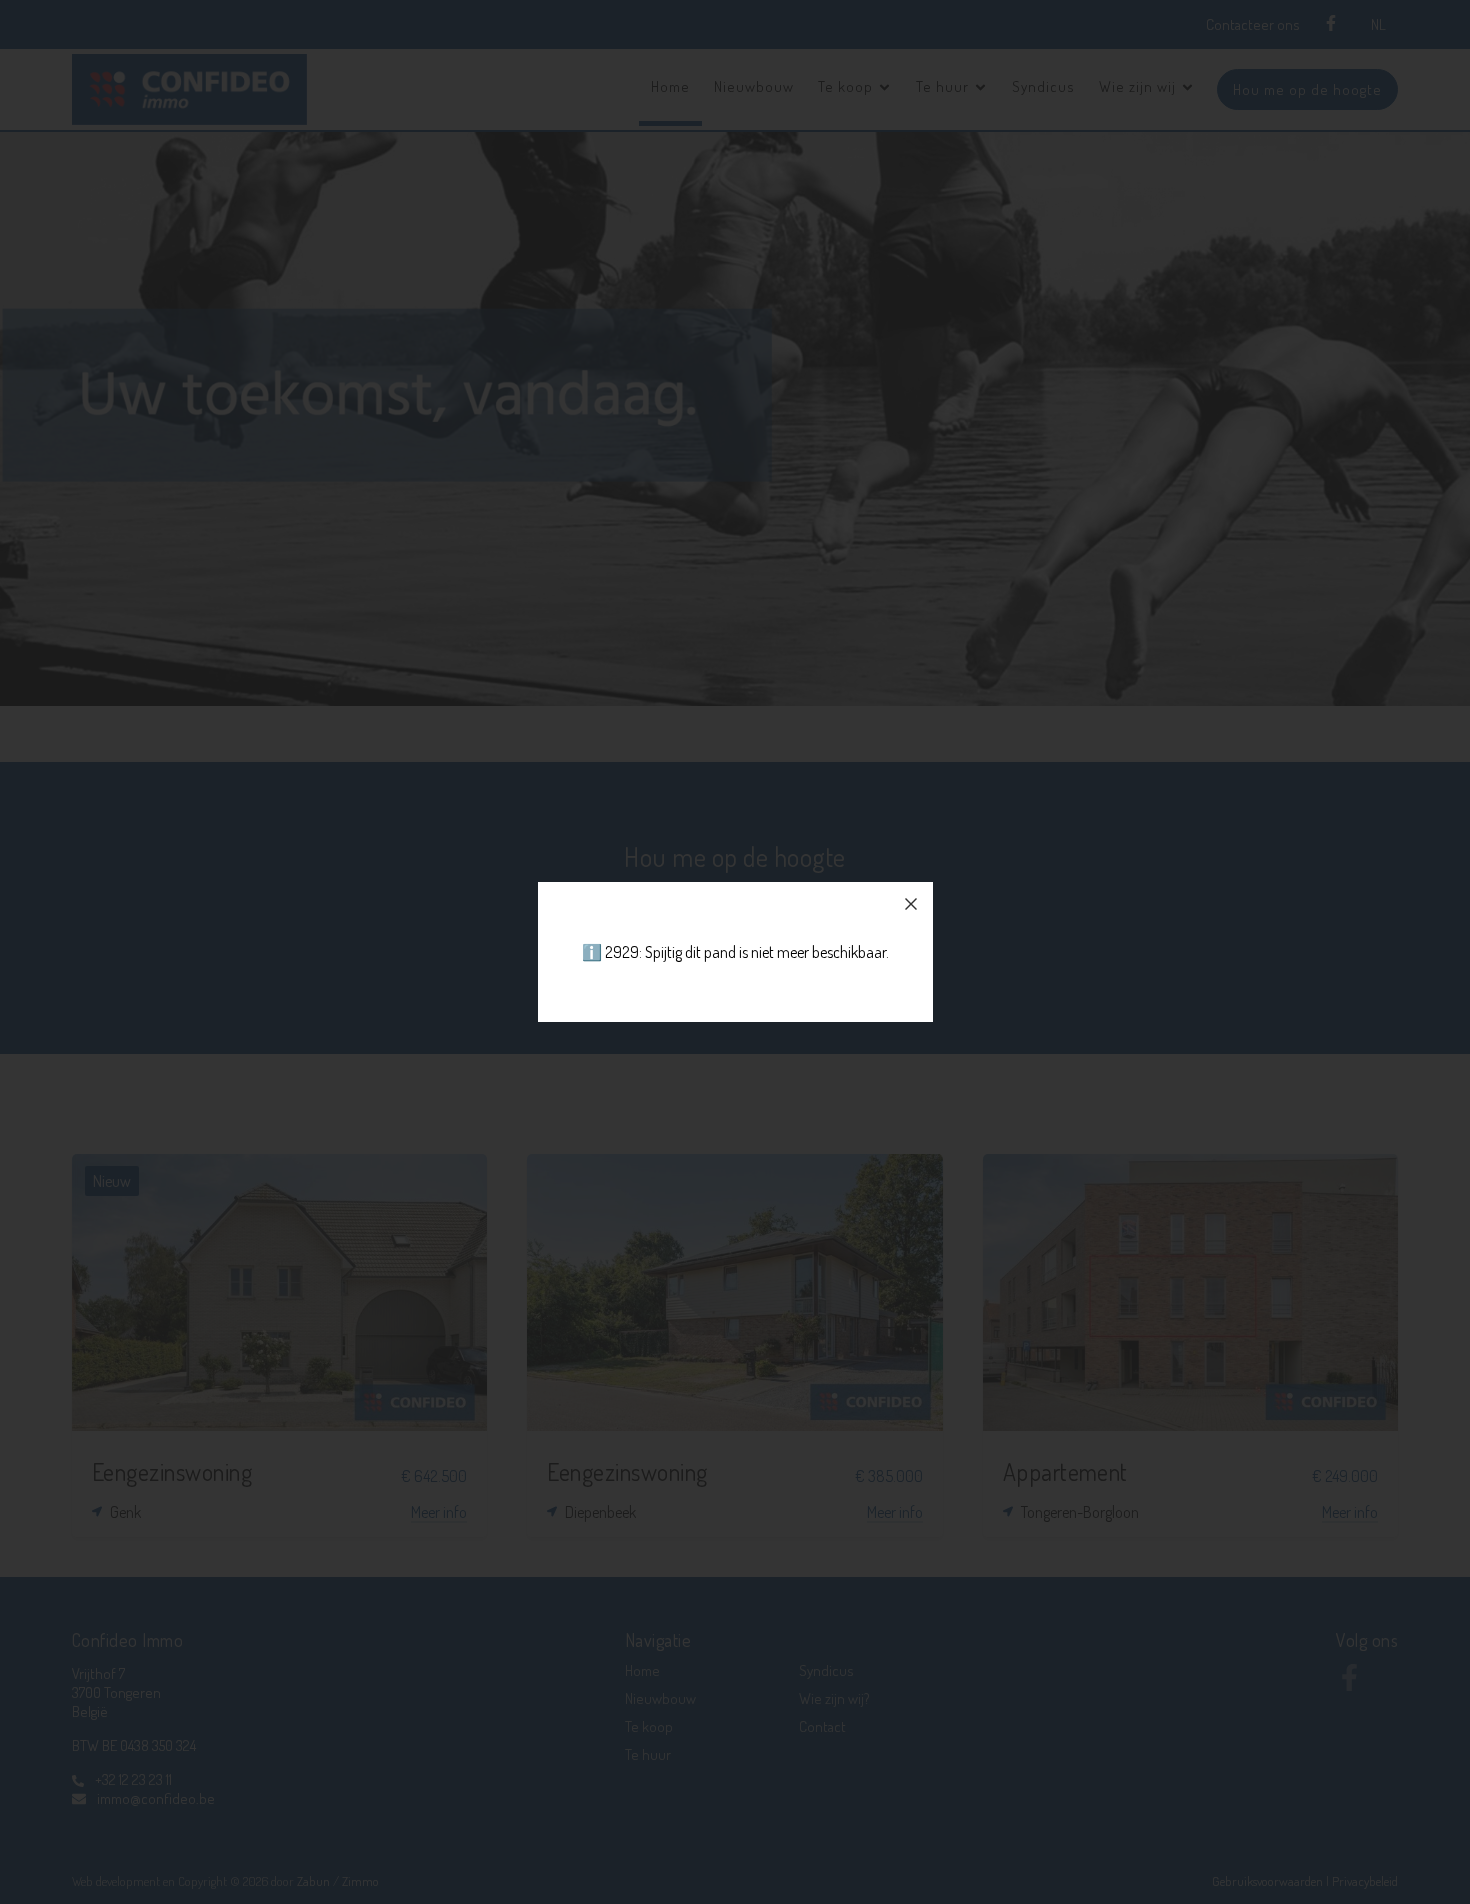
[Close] (911, 904)
